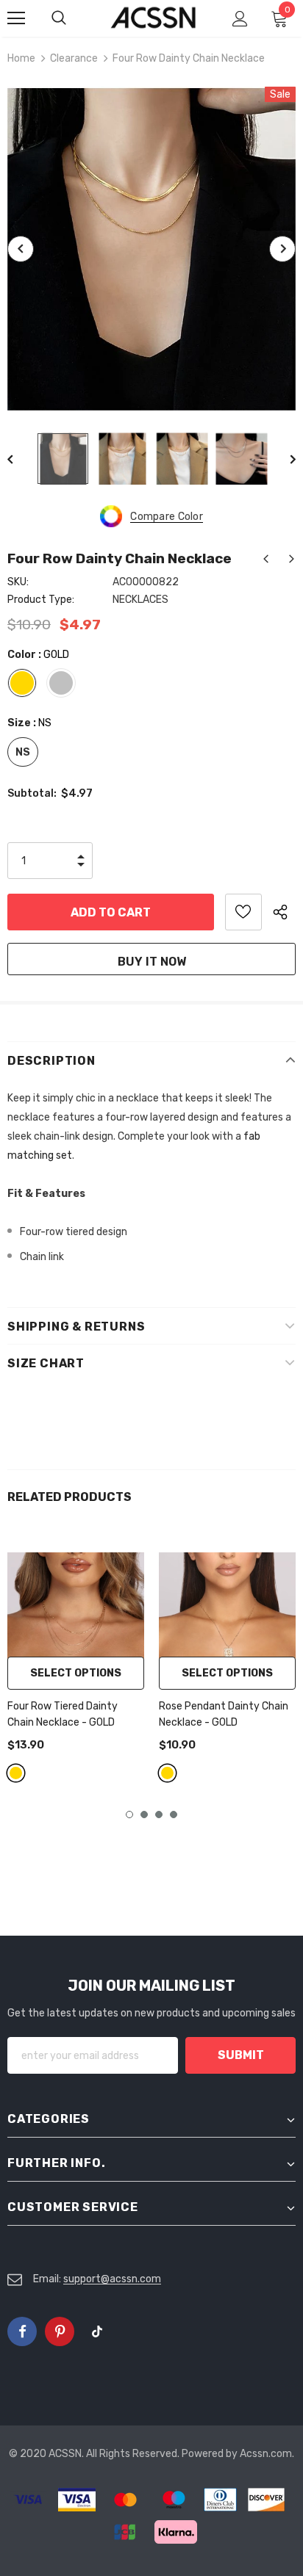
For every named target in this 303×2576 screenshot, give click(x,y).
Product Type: (41, 600)
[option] (151, 249)
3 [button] (159, 1815)
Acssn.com (266, 2454)
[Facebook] (22, 2331)
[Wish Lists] (243, 912)
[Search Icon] (74, 18)
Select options (76, 1673)
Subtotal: (32, 793)
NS (23, 752)
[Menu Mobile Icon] (16, 18)
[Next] (282, 249)
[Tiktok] (97, 2331)
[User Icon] (240, 19)
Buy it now (152, 962)
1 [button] (129, 1815)
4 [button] (174, 1815)
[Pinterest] (60, 2331)
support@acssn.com (112, 2279)
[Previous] (21, 249)
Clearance (74, 58)
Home (21, 58)
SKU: (18, 582)
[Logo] (153, 18)
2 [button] (144, 1815)
